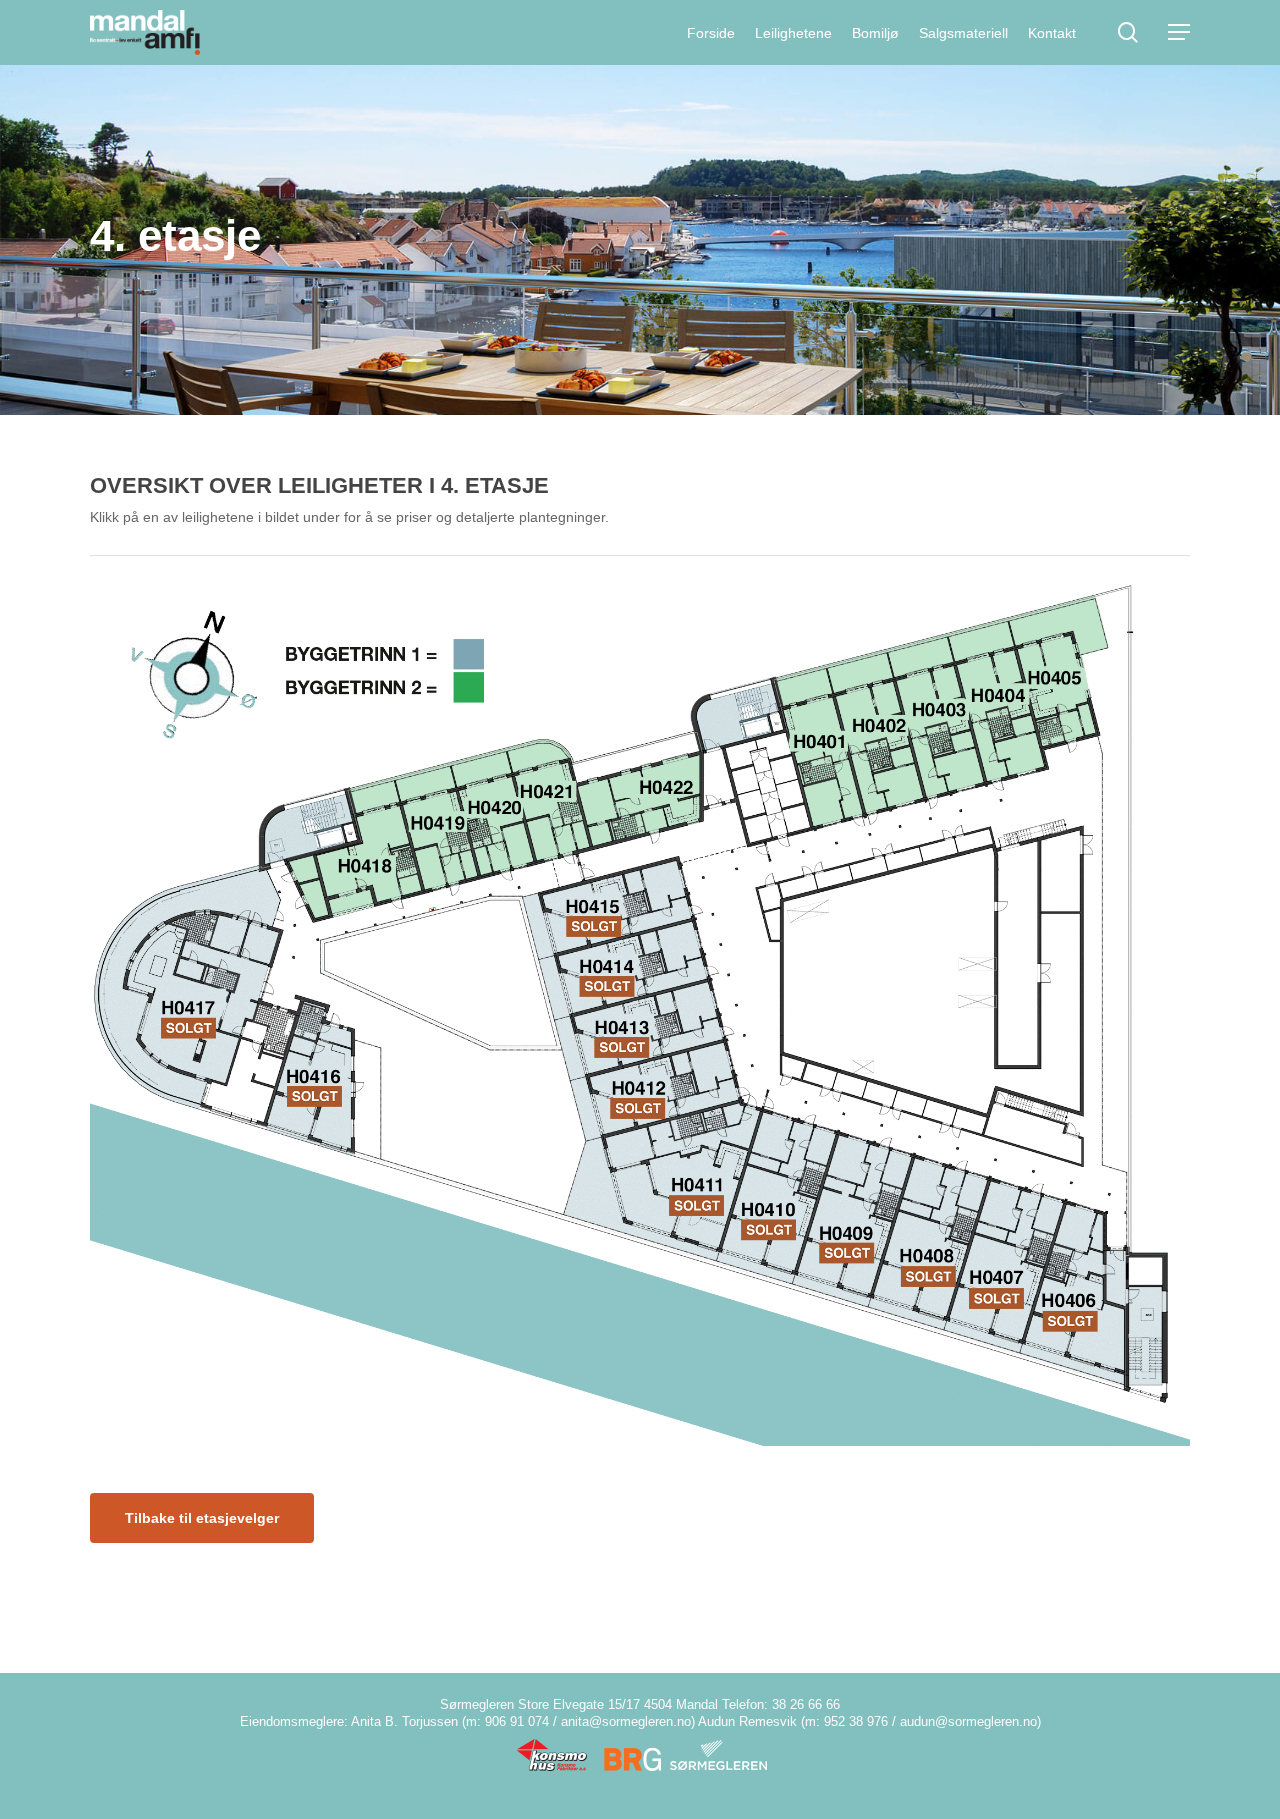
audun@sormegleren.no (968, 1721)
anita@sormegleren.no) (628, 1721)
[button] (1179, 32)
